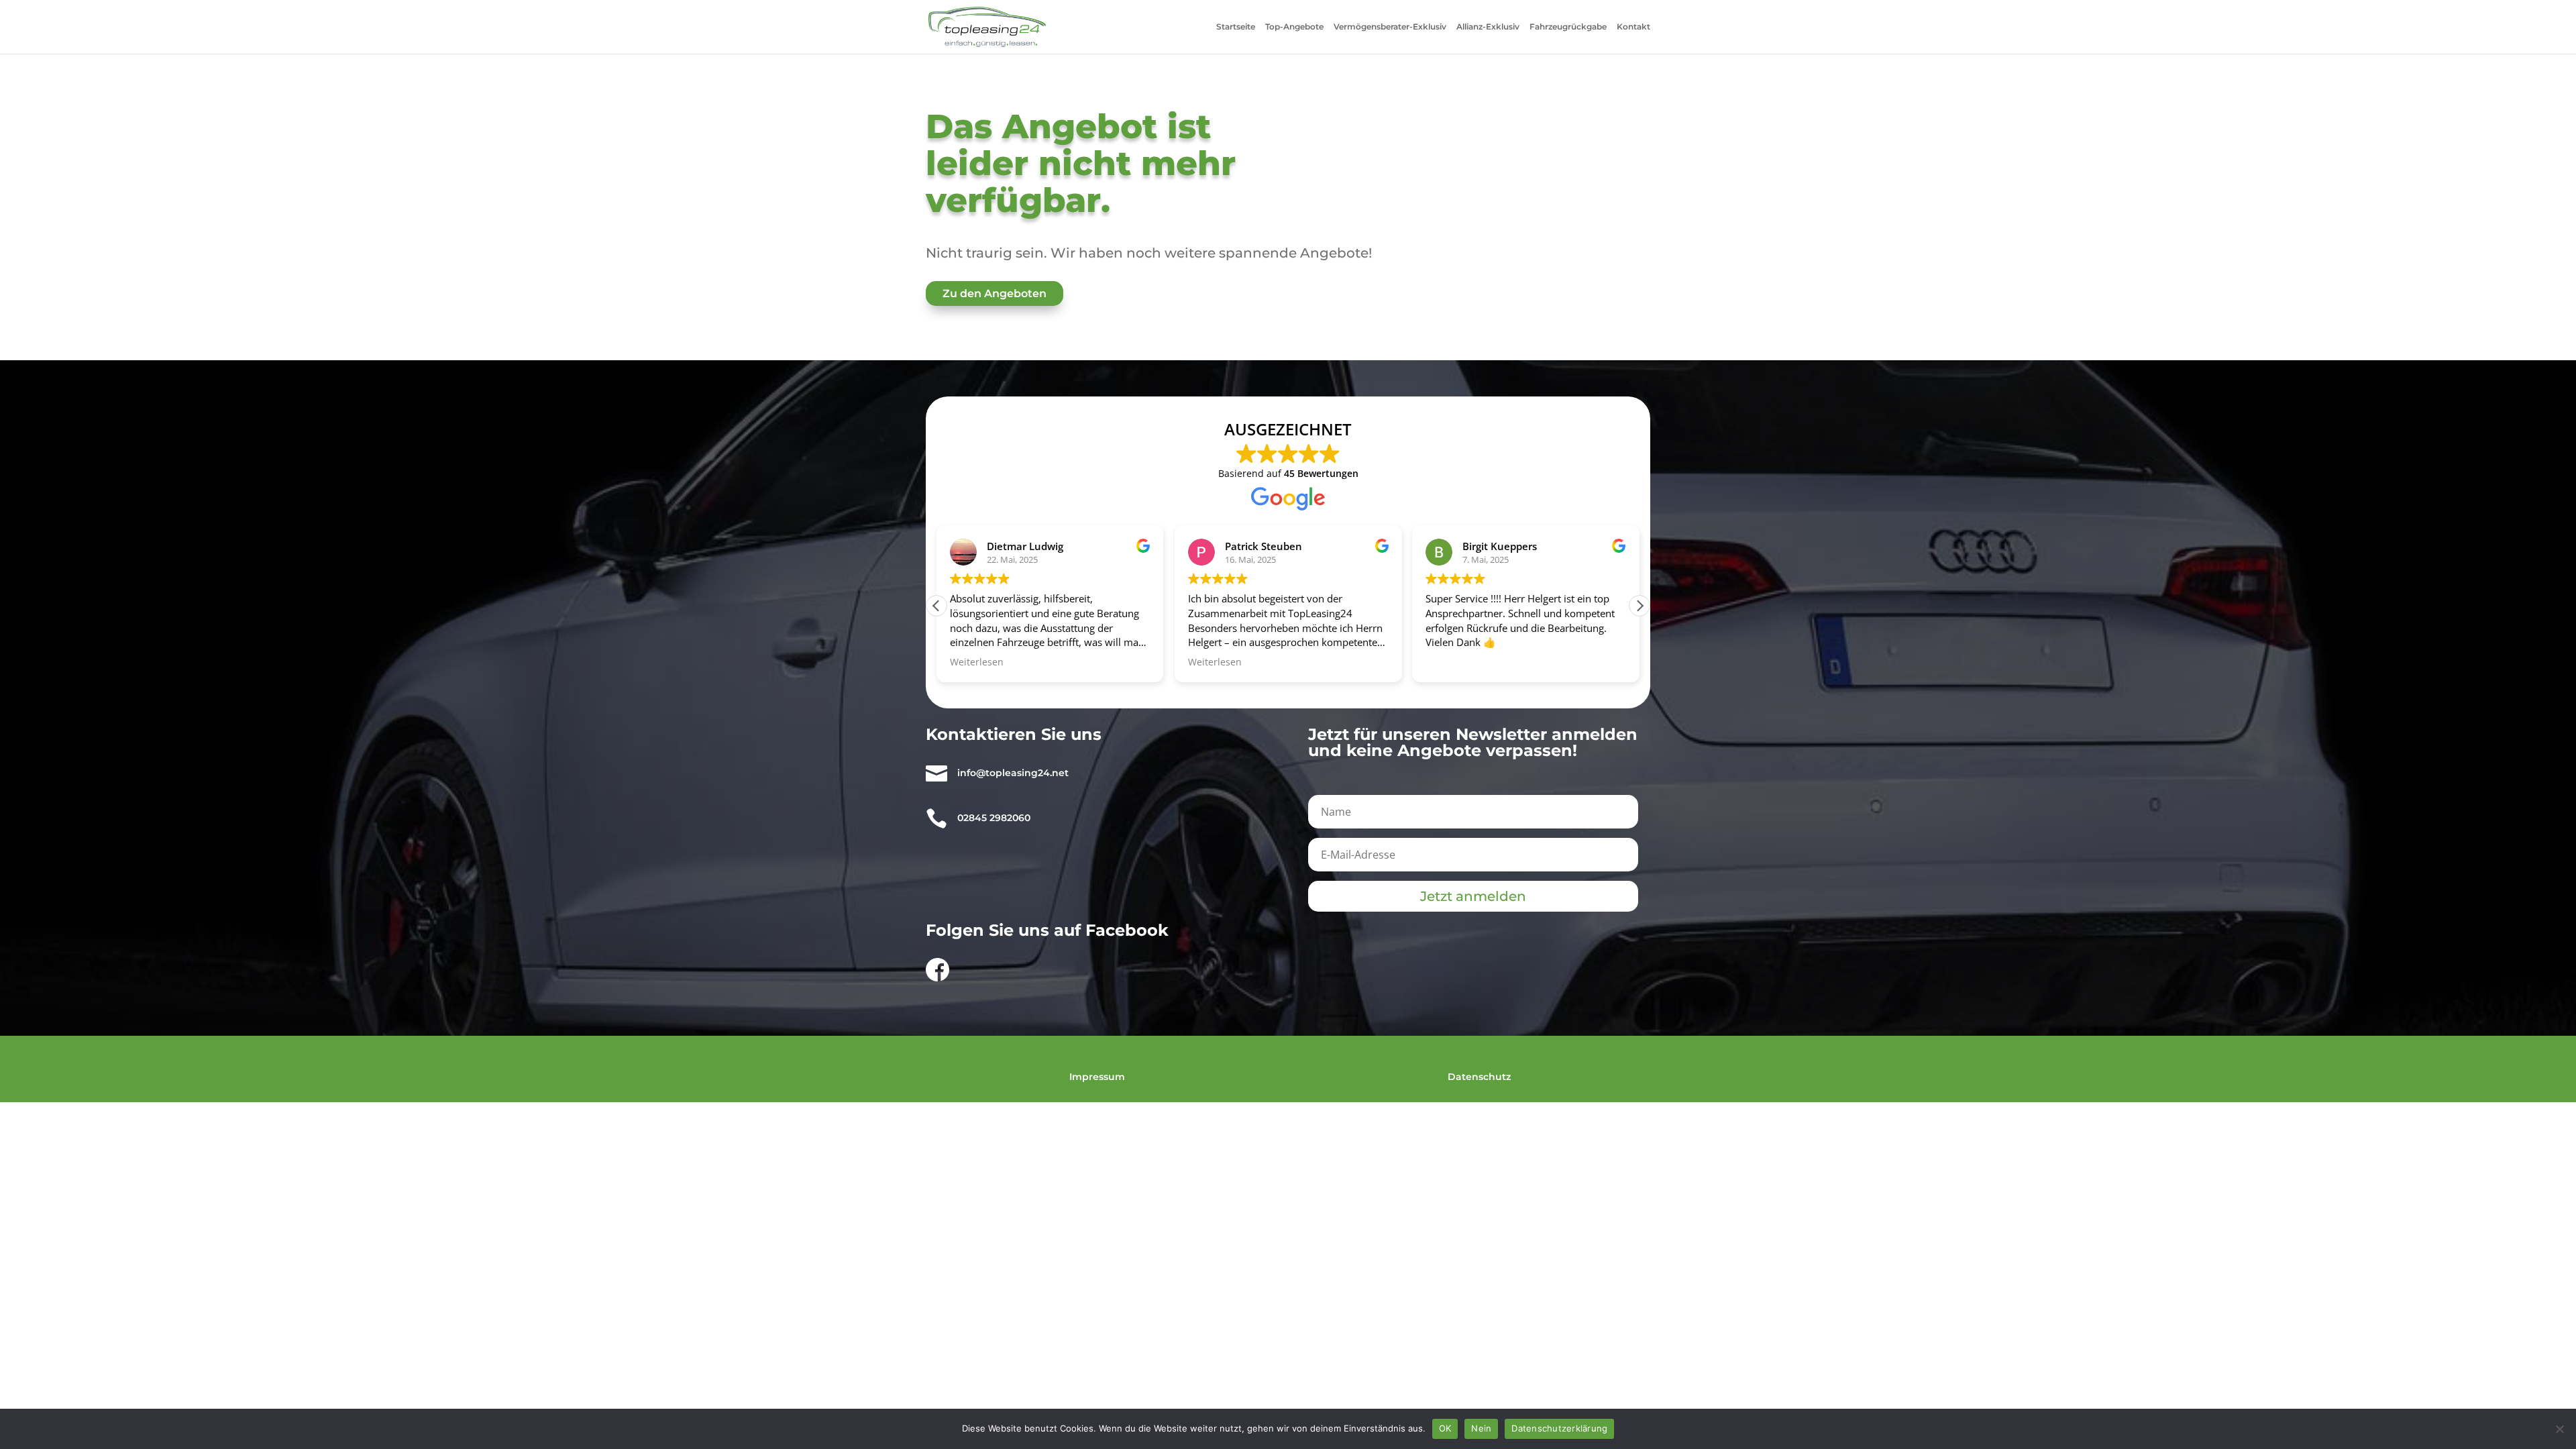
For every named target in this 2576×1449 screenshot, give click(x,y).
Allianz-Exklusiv (1488, 27)
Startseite (1236, 27)
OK (1445, 1428)
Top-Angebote (1294, 27)
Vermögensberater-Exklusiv (1390, 27)
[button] (1640, 606)
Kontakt (1633, 27)
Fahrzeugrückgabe (1568, 27)
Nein (1481, 1428)
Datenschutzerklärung (1559, 1428)
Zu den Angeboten (995, 293)
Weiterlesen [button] (977, 662)
